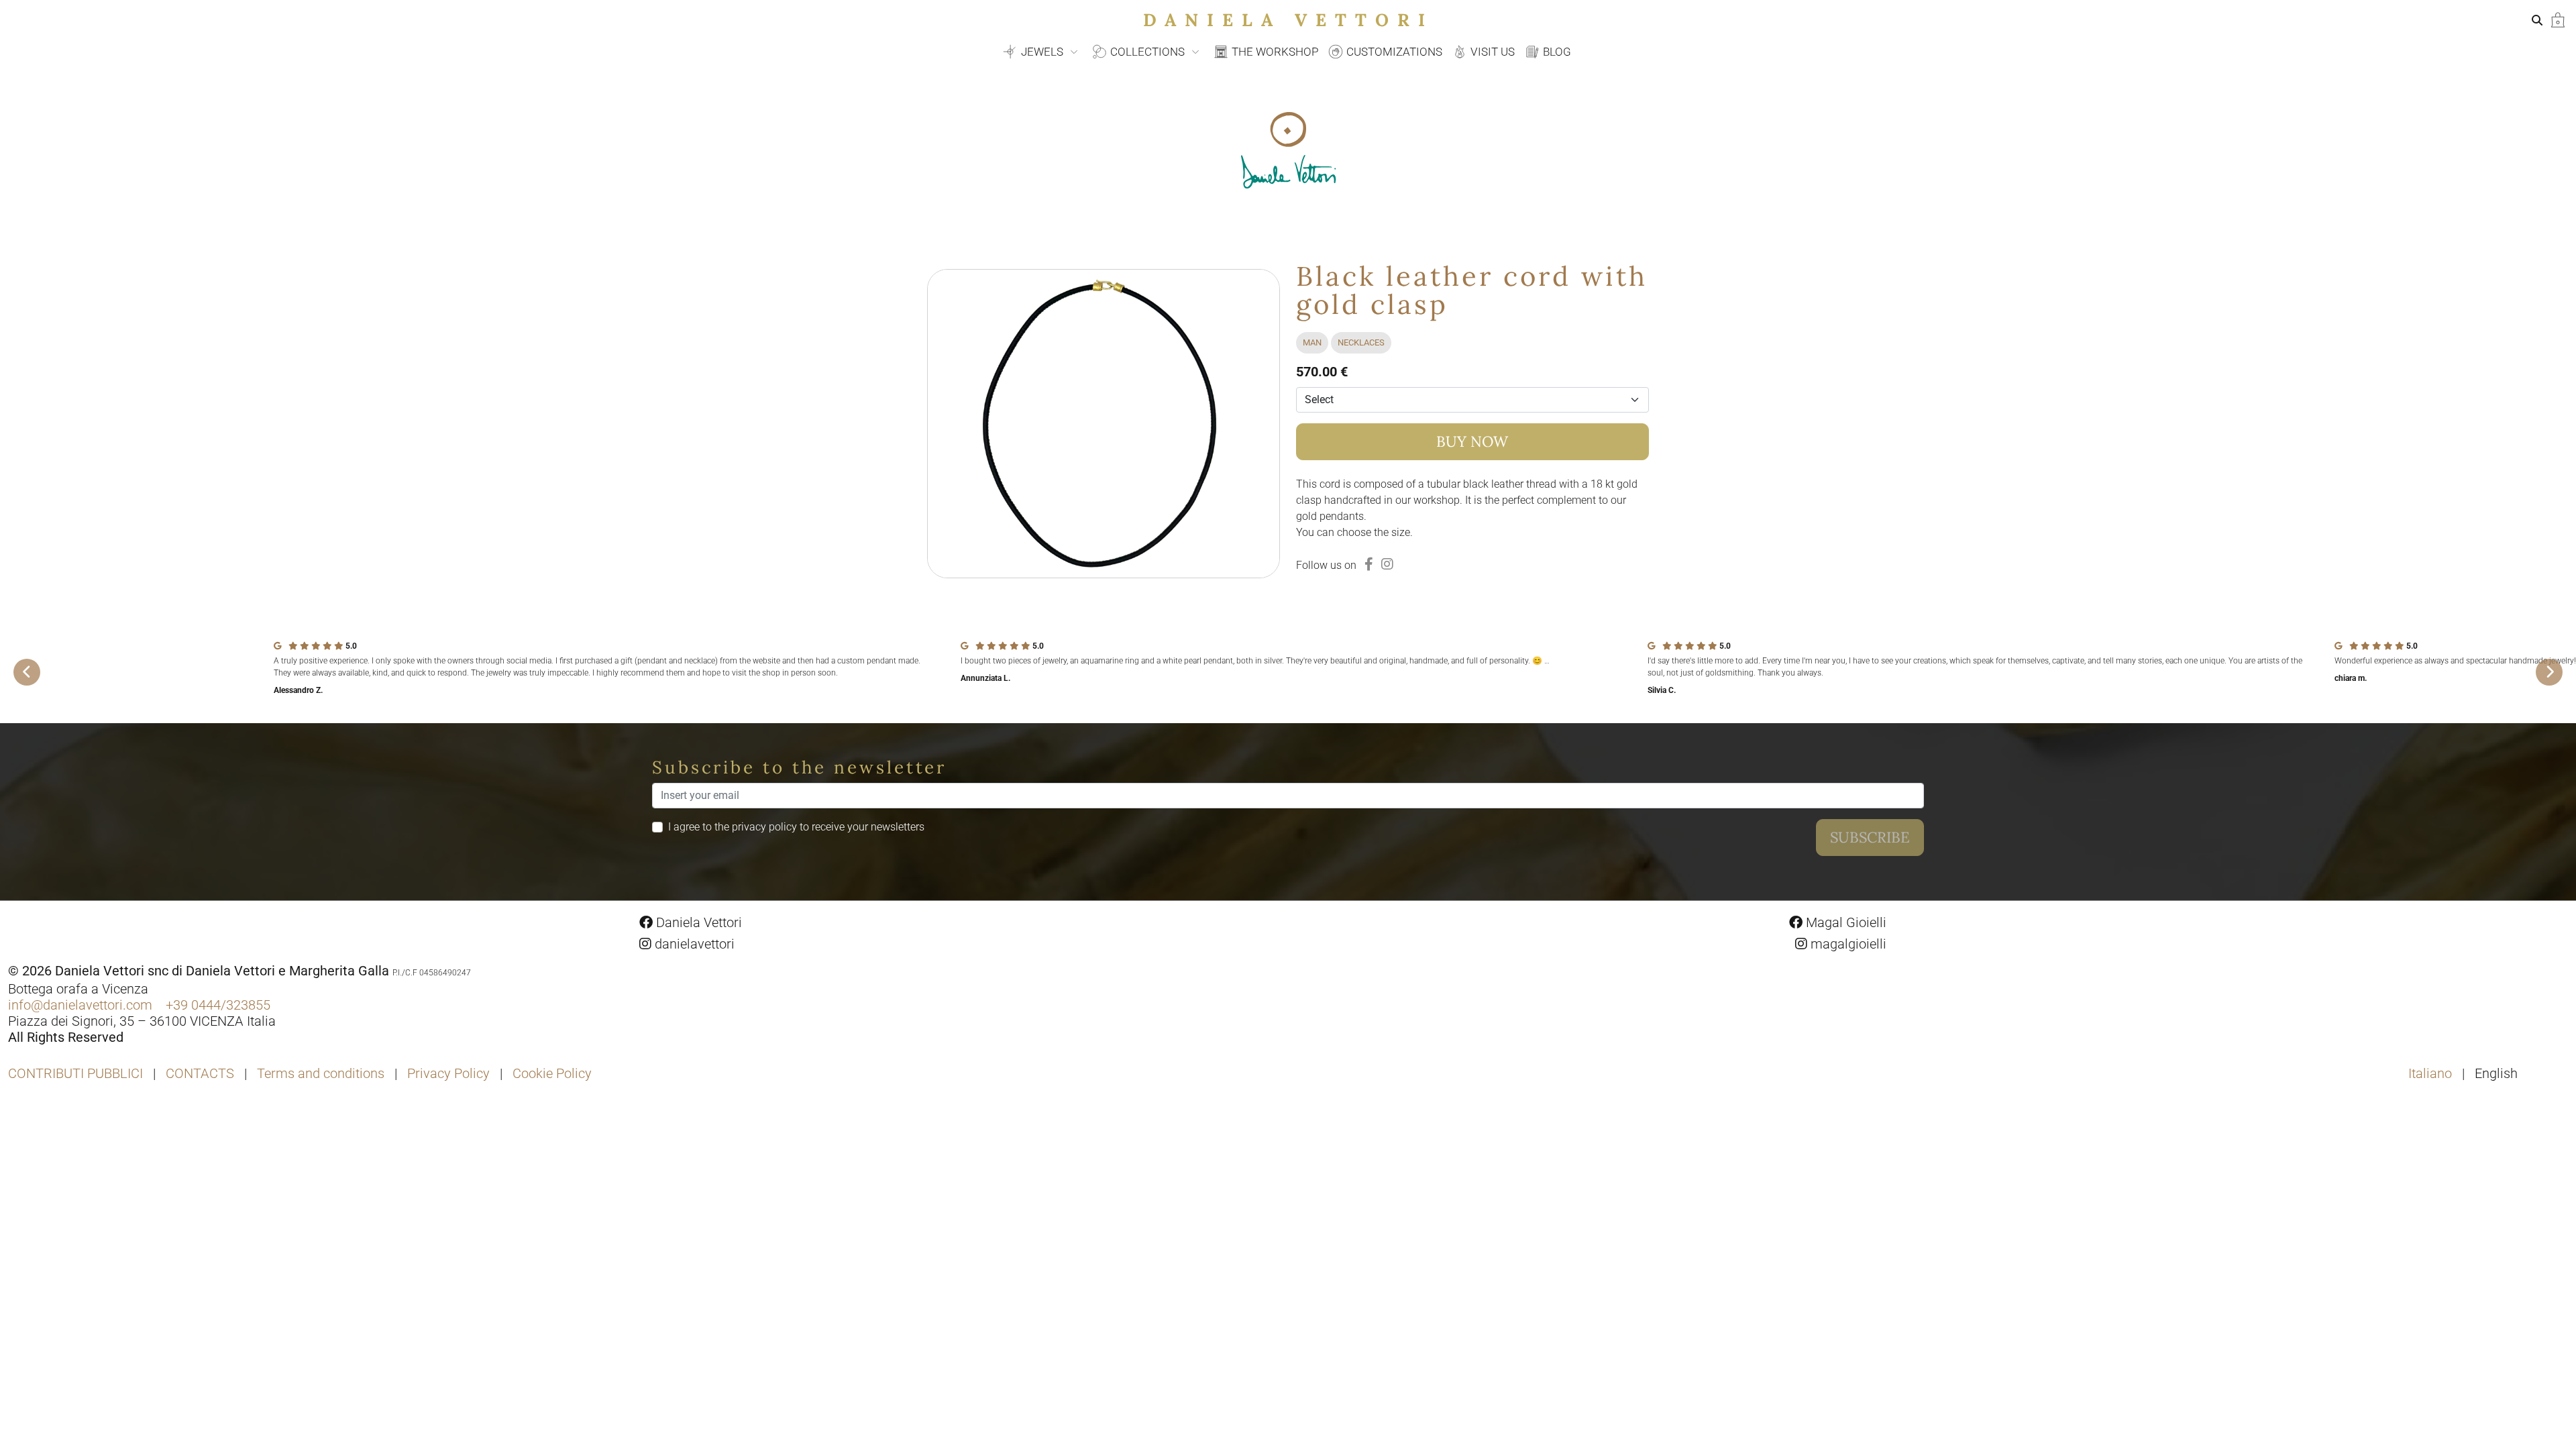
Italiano (2432, 1073)
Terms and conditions (321, 1073)
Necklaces (1361, 342)
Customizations (1393, 52)
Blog (1556, 52)
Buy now (1472, 441)
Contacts (200, 1073)
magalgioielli (1847, 944)
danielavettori (693, 944)
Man (1312, 342)
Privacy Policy (448, 1073)
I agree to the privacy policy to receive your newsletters (796, 827)
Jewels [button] (1042, 52)
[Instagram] (1387, 564)
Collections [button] (1147, 52)
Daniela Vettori (1288, 20)
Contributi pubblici (75, 1073)
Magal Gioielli (1844, 922)
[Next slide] (2549, 672)
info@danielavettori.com (80, 1005)
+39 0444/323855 (218, 1005)
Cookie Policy (552, 1073)
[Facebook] (1369, 564)
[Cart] (2558, 19)
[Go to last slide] (27, 672)
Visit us (1491, 52)
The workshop (1274, 52)
